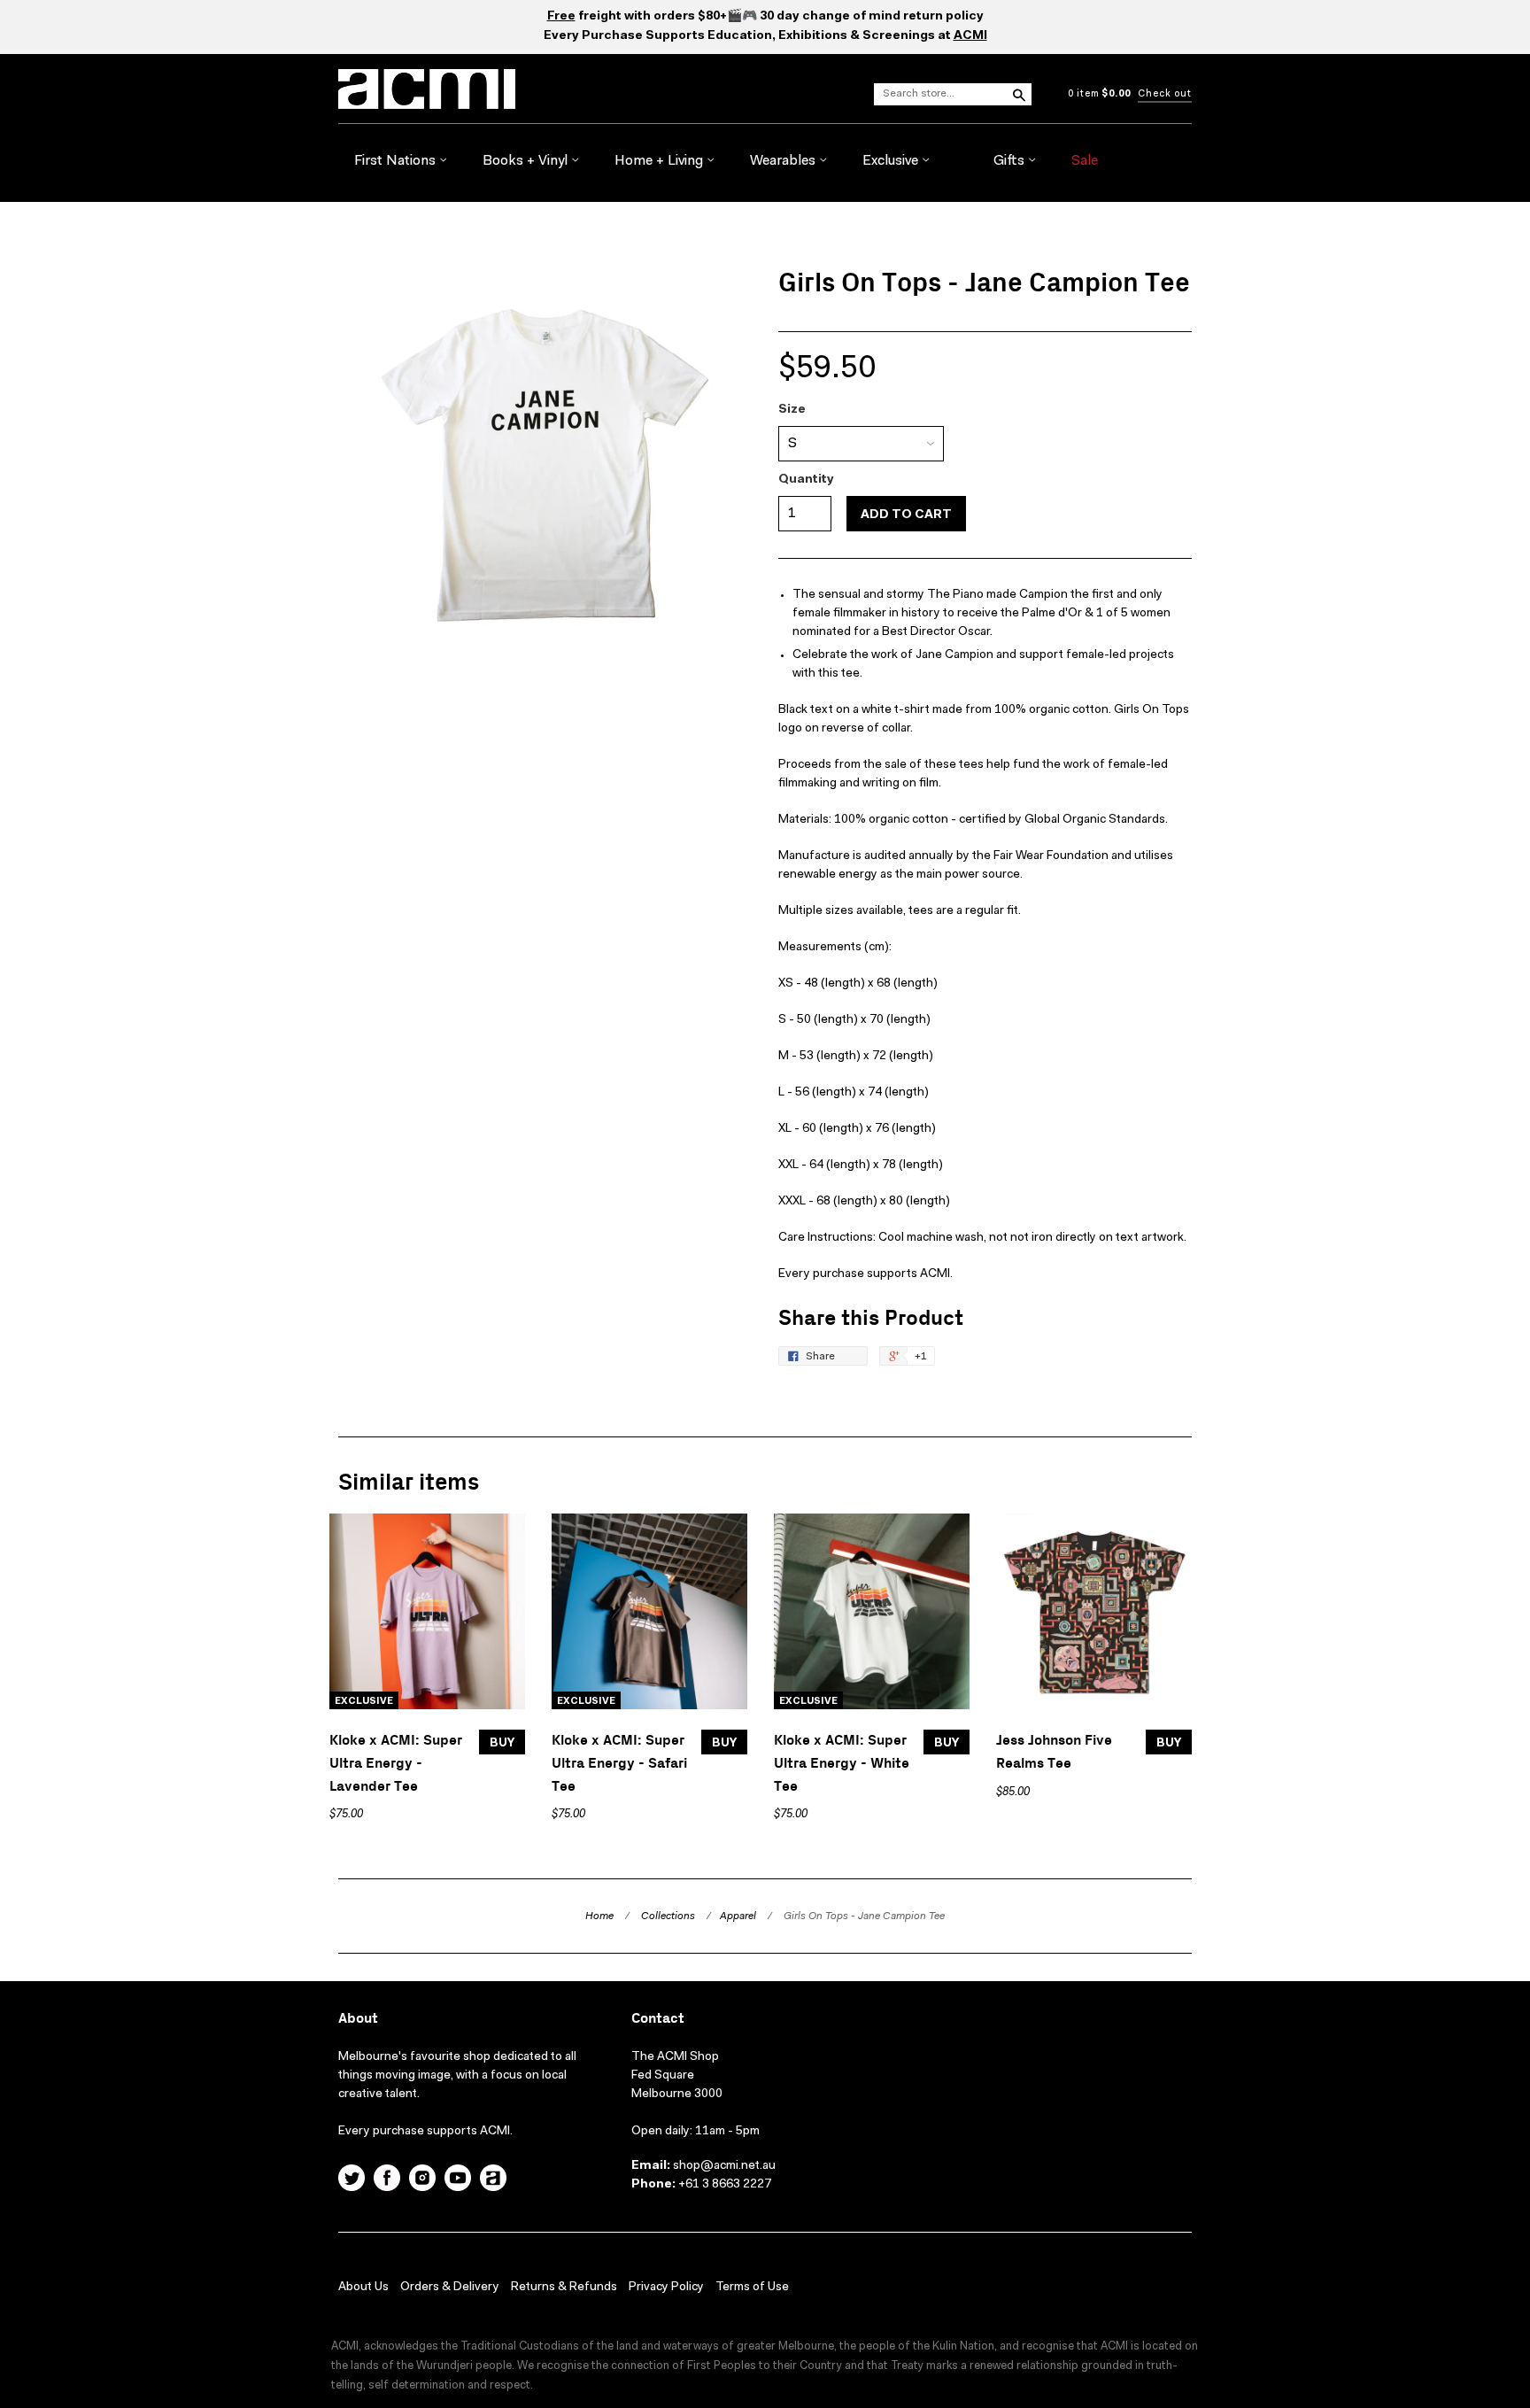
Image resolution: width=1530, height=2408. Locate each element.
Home (599, 1916)
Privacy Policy (666, 2288)
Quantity (806, 480)
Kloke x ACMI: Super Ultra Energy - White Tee (842, 1763)
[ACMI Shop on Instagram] (422, 2180)
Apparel (738, 1916)
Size (792, 410)
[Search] (1018, 94)
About (358, 2019)
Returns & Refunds (564, 2288)
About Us (363, 2288)
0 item (1099, 94)
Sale (1085, 161)
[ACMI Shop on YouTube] (458, 2180)
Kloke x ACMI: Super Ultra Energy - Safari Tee (619, 1763)
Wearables (784, 161)
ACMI (970, 36)
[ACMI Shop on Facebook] (387, 2180)
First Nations (397, 161)
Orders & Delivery (450, 2288)
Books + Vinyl (527, 161)
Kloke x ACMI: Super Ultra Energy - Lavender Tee (396, 1763)
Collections (668, 1916)
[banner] (529, 89)
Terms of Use (752, 2288)
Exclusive (892, 161)
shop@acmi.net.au (724, 2166)
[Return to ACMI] (493, 2180)
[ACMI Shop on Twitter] (352, 2180)
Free (561, 17)
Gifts (1011, 161)
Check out (1165, 94)
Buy (502, 1743)
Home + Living (661, 161)
